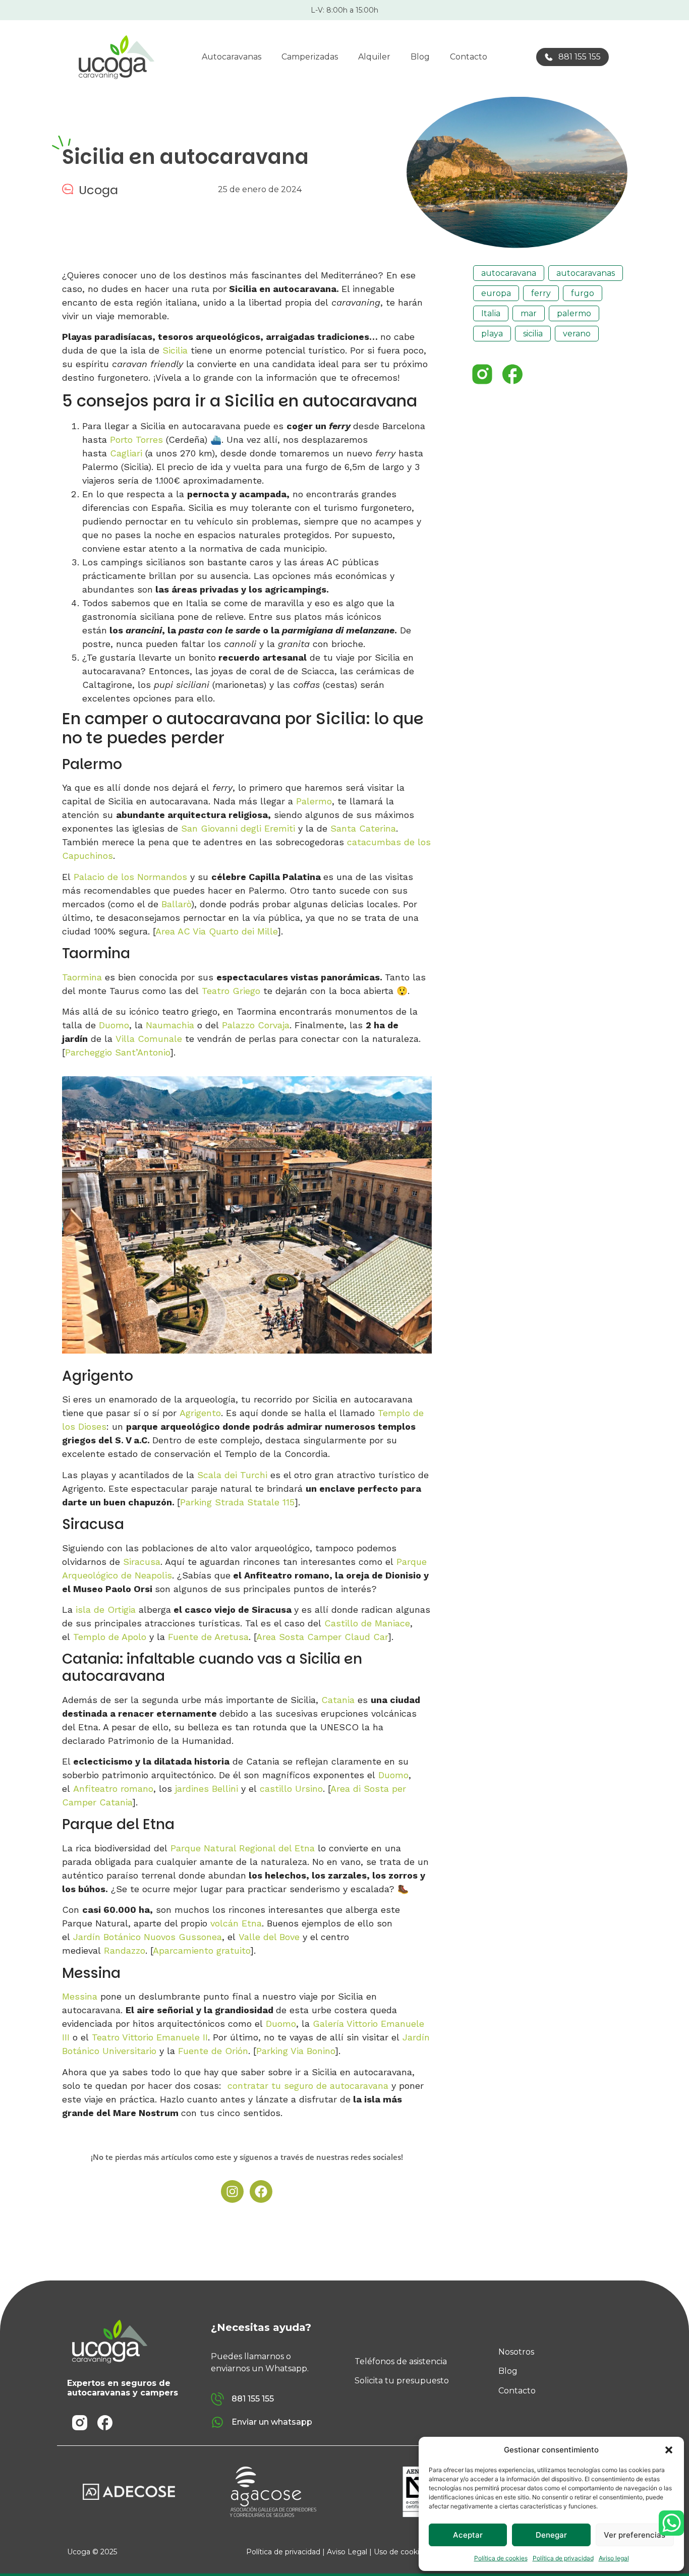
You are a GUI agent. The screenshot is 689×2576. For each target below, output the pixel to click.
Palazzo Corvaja (256, 1025)
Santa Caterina (363, 828)
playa (492, 334)
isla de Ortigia (106, 1609)
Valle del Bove (269, 1937)
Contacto (469, 57)
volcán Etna (236, 1923)
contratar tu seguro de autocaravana (308, 2086)
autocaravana (509, 273)
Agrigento (200, 1413)
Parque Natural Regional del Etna (243, 1848)
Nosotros (516, 2352)
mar (529, 313)
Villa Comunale (149, 1039)
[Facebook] (261, 2191)
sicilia (533, 334)
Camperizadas (310, 57)
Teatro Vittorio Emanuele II (150, 2037)
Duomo (114, 1025)
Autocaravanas (232, 57)
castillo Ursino (291, 1789)
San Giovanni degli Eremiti (238, 828)
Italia (491, 313)
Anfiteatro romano (113, 1789)
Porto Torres (136, 440)
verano (577, 334)
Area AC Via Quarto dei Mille (216, 931)
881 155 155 (580, 57)
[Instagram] (232, 2191)
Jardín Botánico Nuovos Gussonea (148, 1937)
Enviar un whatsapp (272, 2422)
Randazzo (125, 1950)
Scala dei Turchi (232, 1475)
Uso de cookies (400, 2552)
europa (496, 293)
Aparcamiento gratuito (202, 1950)
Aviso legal (614, 2558)
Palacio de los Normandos (130, 877)
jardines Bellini (207, 1789)
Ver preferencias (635, 2535)
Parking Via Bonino (296, 2051)
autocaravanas (586, 273)
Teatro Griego (231, 991)
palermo (574, 313)
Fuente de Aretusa (208, 1637)
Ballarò (176, 904)
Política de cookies (501, 2558)
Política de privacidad (563, 2558)
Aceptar (468, 2535)
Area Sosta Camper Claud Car (322, 1637)
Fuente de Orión (213, 2051)
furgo (583, 293)
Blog (420, 57)
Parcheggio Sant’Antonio (118, 1052)
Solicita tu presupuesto (402, 2381)
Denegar (551, 2535)
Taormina (83, 977)
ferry (541, 293)
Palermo (314, 801)
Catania (338, 1700)
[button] (669, 2450)
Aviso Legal (347, 2552)
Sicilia (175, 350)
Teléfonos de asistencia (401, 2361)
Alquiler (374, 57)
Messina (80, 1996)
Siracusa (142, 1562)
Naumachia (171, 1025)
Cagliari (126, 453)
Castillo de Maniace (367, 1623)
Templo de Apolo (110, 1637)
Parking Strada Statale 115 (237, 1502)
